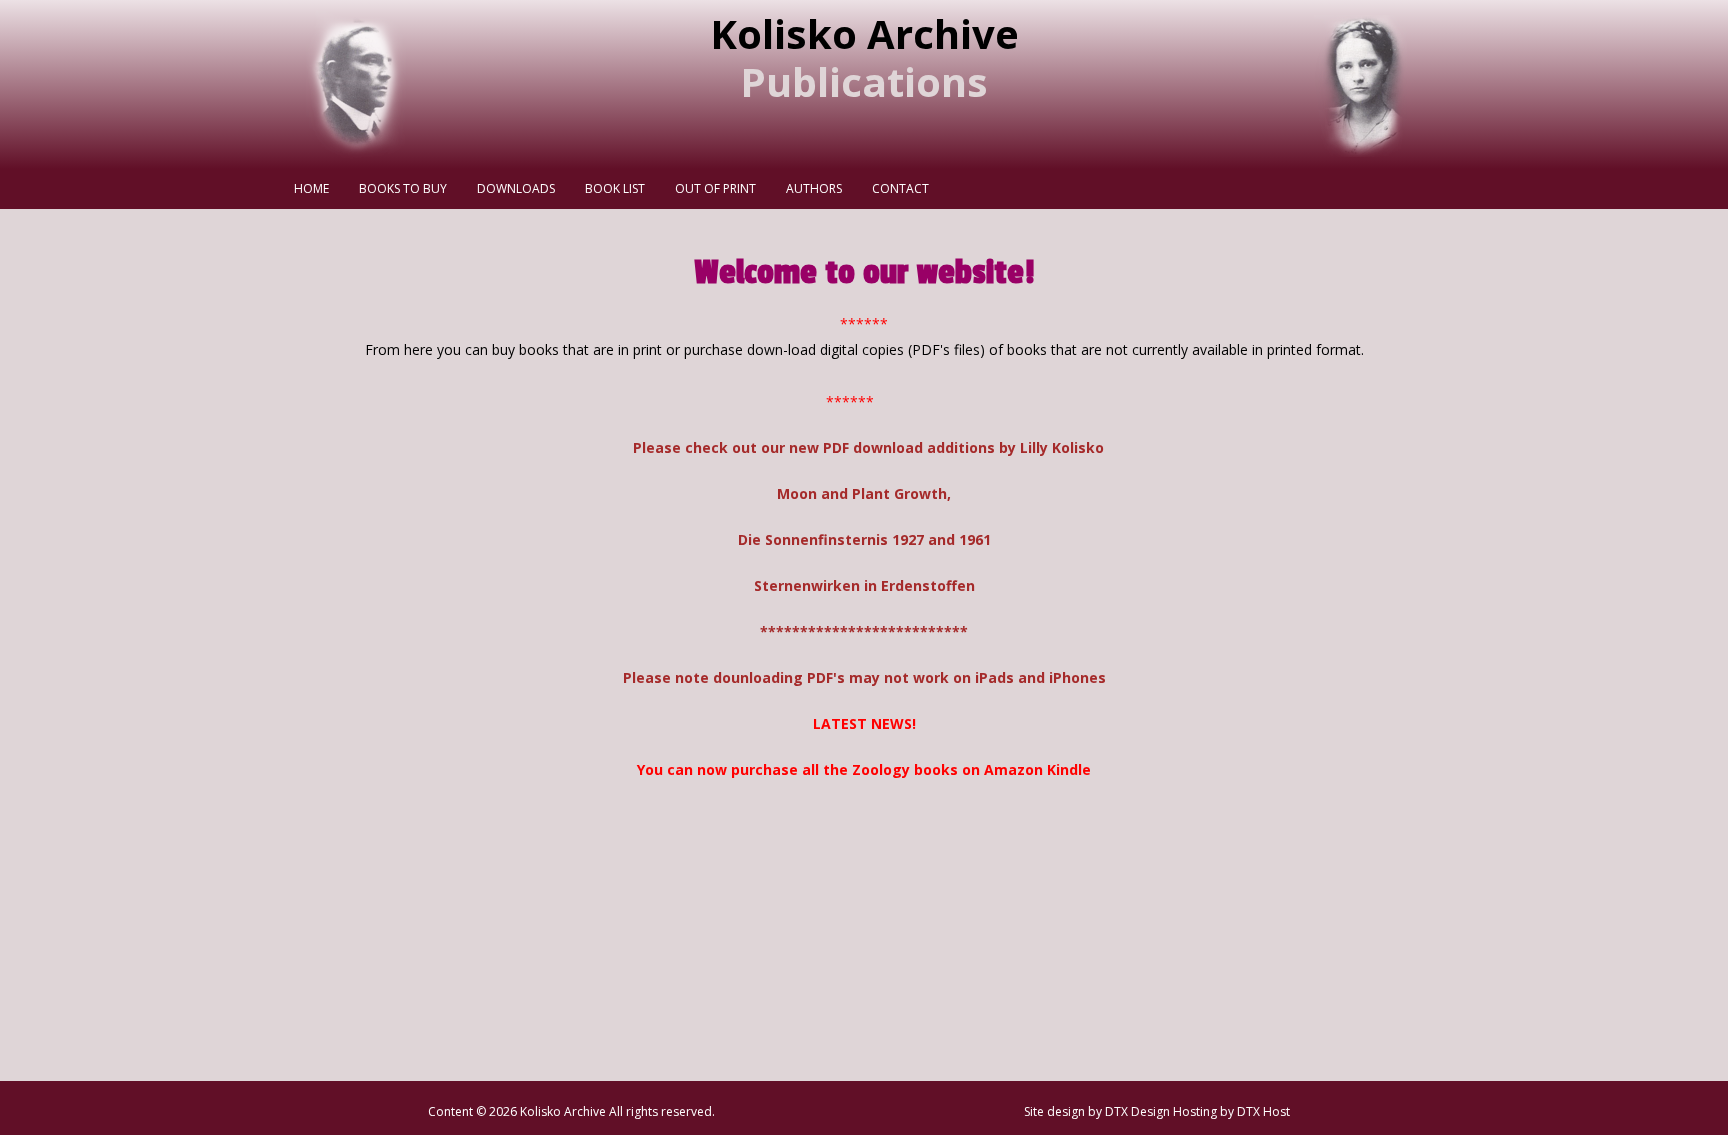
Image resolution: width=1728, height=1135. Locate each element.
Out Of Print (715, 188)
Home (311, 188)
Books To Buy (403, 188)
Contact (900, 188)
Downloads (516, 188)
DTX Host (1263, 1111)
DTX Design (1137, 1111)
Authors (814, 188)
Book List (615, 188)
